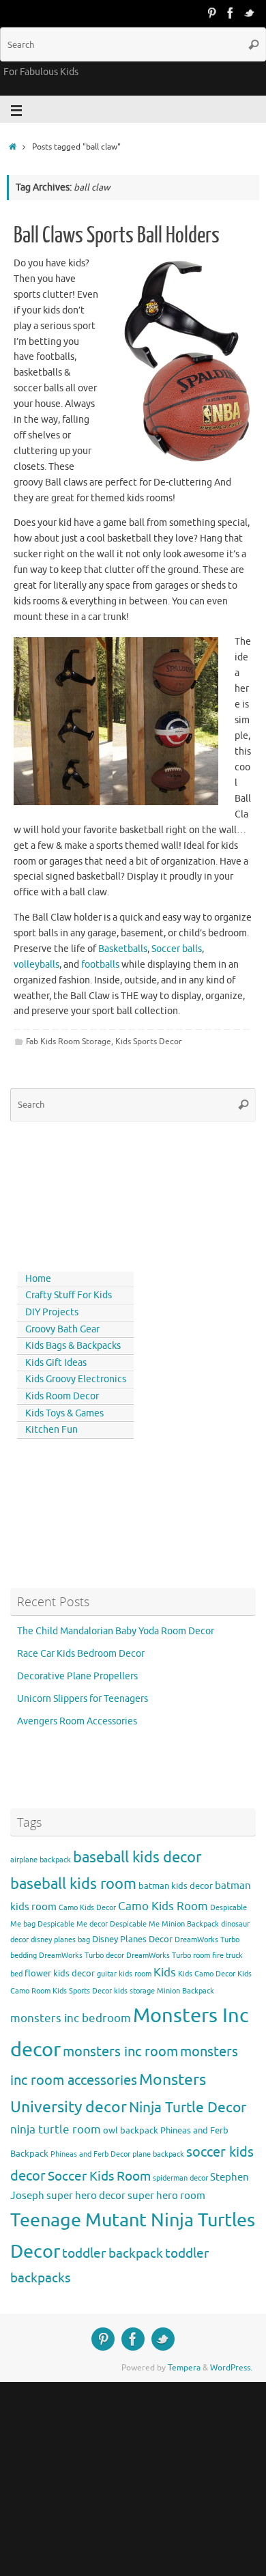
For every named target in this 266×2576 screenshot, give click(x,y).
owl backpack (131, 2130)
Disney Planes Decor (132, 1939)
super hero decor (86, 2196)
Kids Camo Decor (207, 1974)
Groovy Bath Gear (62, 1329)
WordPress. (231, 2368)
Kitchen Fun (51, 1430)
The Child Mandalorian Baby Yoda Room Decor (116, 1631)
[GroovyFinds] (211, 13)
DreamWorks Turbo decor (82, 1956)
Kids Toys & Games (64, 1413)
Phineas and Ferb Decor (90, 2154)
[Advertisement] (72, 1194)
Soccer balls (177, 949)
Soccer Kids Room (99, 2176)
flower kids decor (60, 1973)
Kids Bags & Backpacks (73, 1346)
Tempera (184, 2368)
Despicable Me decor (73, 1924)
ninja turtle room (56, 2130)
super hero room (166, 2196)
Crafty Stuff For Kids (69, 1295)
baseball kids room (73, 1884)
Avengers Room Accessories (77, 1721)
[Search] (254, 44)
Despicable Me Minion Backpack (164, 1924)
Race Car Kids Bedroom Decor (81, 1654)
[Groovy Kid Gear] (231, 13)
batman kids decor (176, 1886)
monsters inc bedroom (71, 2018)
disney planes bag (60, 1940)
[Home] (13, 147)
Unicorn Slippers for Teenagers (83, 1699)
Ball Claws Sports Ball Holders (117, 236)
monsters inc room (120, 2052)
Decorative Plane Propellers (77, 1676)
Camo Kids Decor (87, 1908)
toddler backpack (113, 2253)
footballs (100, 965)
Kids (165, 1973)
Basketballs (123, 949)
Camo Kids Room (163, 1906)
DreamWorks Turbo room (168, 1956)
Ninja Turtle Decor (188, 2108)
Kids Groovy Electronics (76, 1379)
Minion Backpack (186, 1991)
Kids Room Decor (62, 1396)
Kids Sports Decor (149, 1041)
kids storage (134, 1991)
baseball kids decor (137, 1857)
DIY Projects (52, 1312)
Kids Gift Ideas (56, 1363)
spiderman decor (180, 2178)
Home (38, 1279)
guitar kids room (124, 1974)
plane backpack (158, 2154)
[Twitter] (250, 13)
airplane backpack (41, 1860)
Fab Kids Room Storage (69, 1041)
